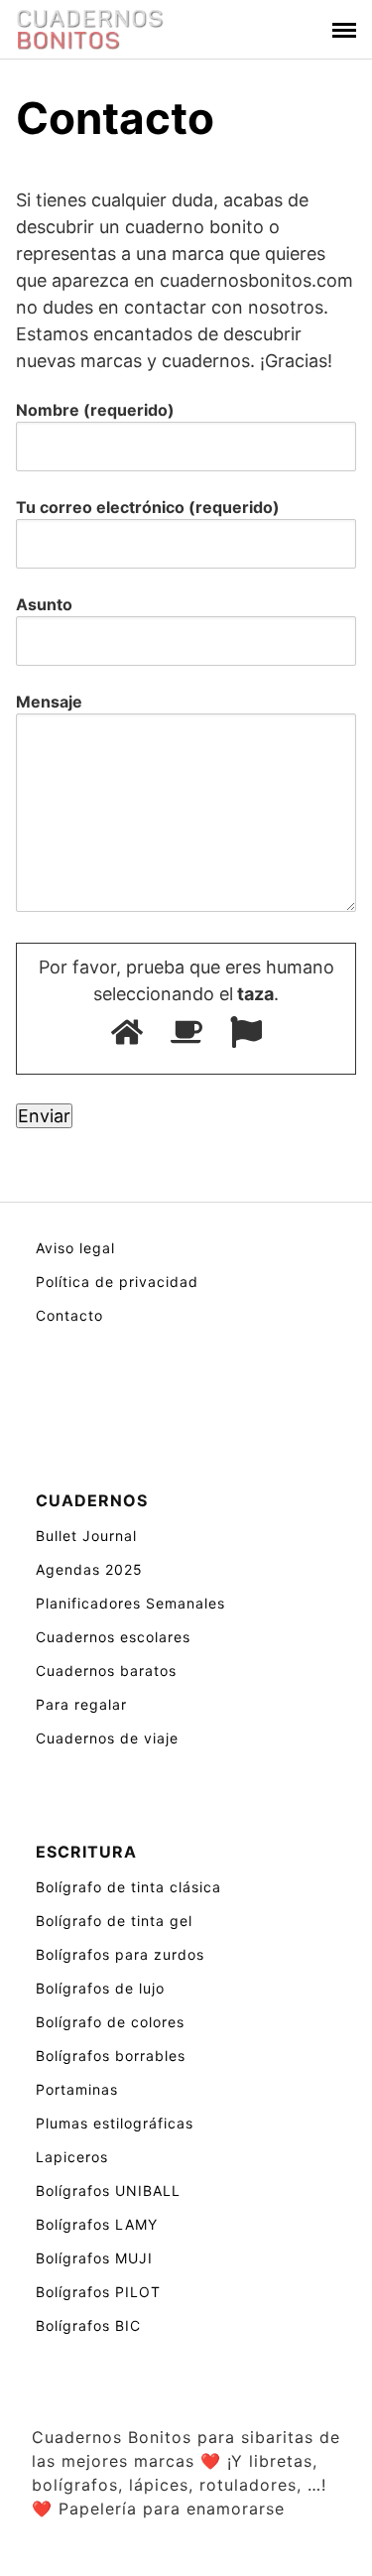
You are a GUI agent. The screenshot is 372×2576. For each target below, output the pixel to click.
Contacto (69, 1315)
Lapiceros (72, 2157)
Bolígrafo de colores (110, 2022)
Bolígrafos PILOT (98, 2292)
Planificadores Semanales (130, 1603)
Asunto (44, 604)
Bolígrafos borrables (111, 2056)
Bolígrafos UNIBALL (108, 2190)
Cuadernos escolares (113, 1637)
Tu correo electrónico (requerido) (148, 507)
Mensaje (49, 702)
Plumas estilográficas (115, 2123)
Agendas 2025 (89, 1569)
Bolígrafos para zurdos (120, 1954)
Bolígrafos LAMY (97, 2224)
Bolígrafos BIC (88, 2325)
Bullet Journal (86, 1536)
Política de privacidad (117, 1282)
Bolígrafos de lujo (100, 1988)
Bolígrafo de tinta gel (114, 1921)
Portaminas (77, 2089)
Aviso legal (75, 1248)
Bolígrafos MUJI (94, 2258)
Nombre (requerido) (95, 410)
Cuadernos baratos (106, 1671)
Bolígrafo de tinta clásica (128, 1887)
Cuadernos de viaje (107, 1738)
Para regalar (81, 1704)
